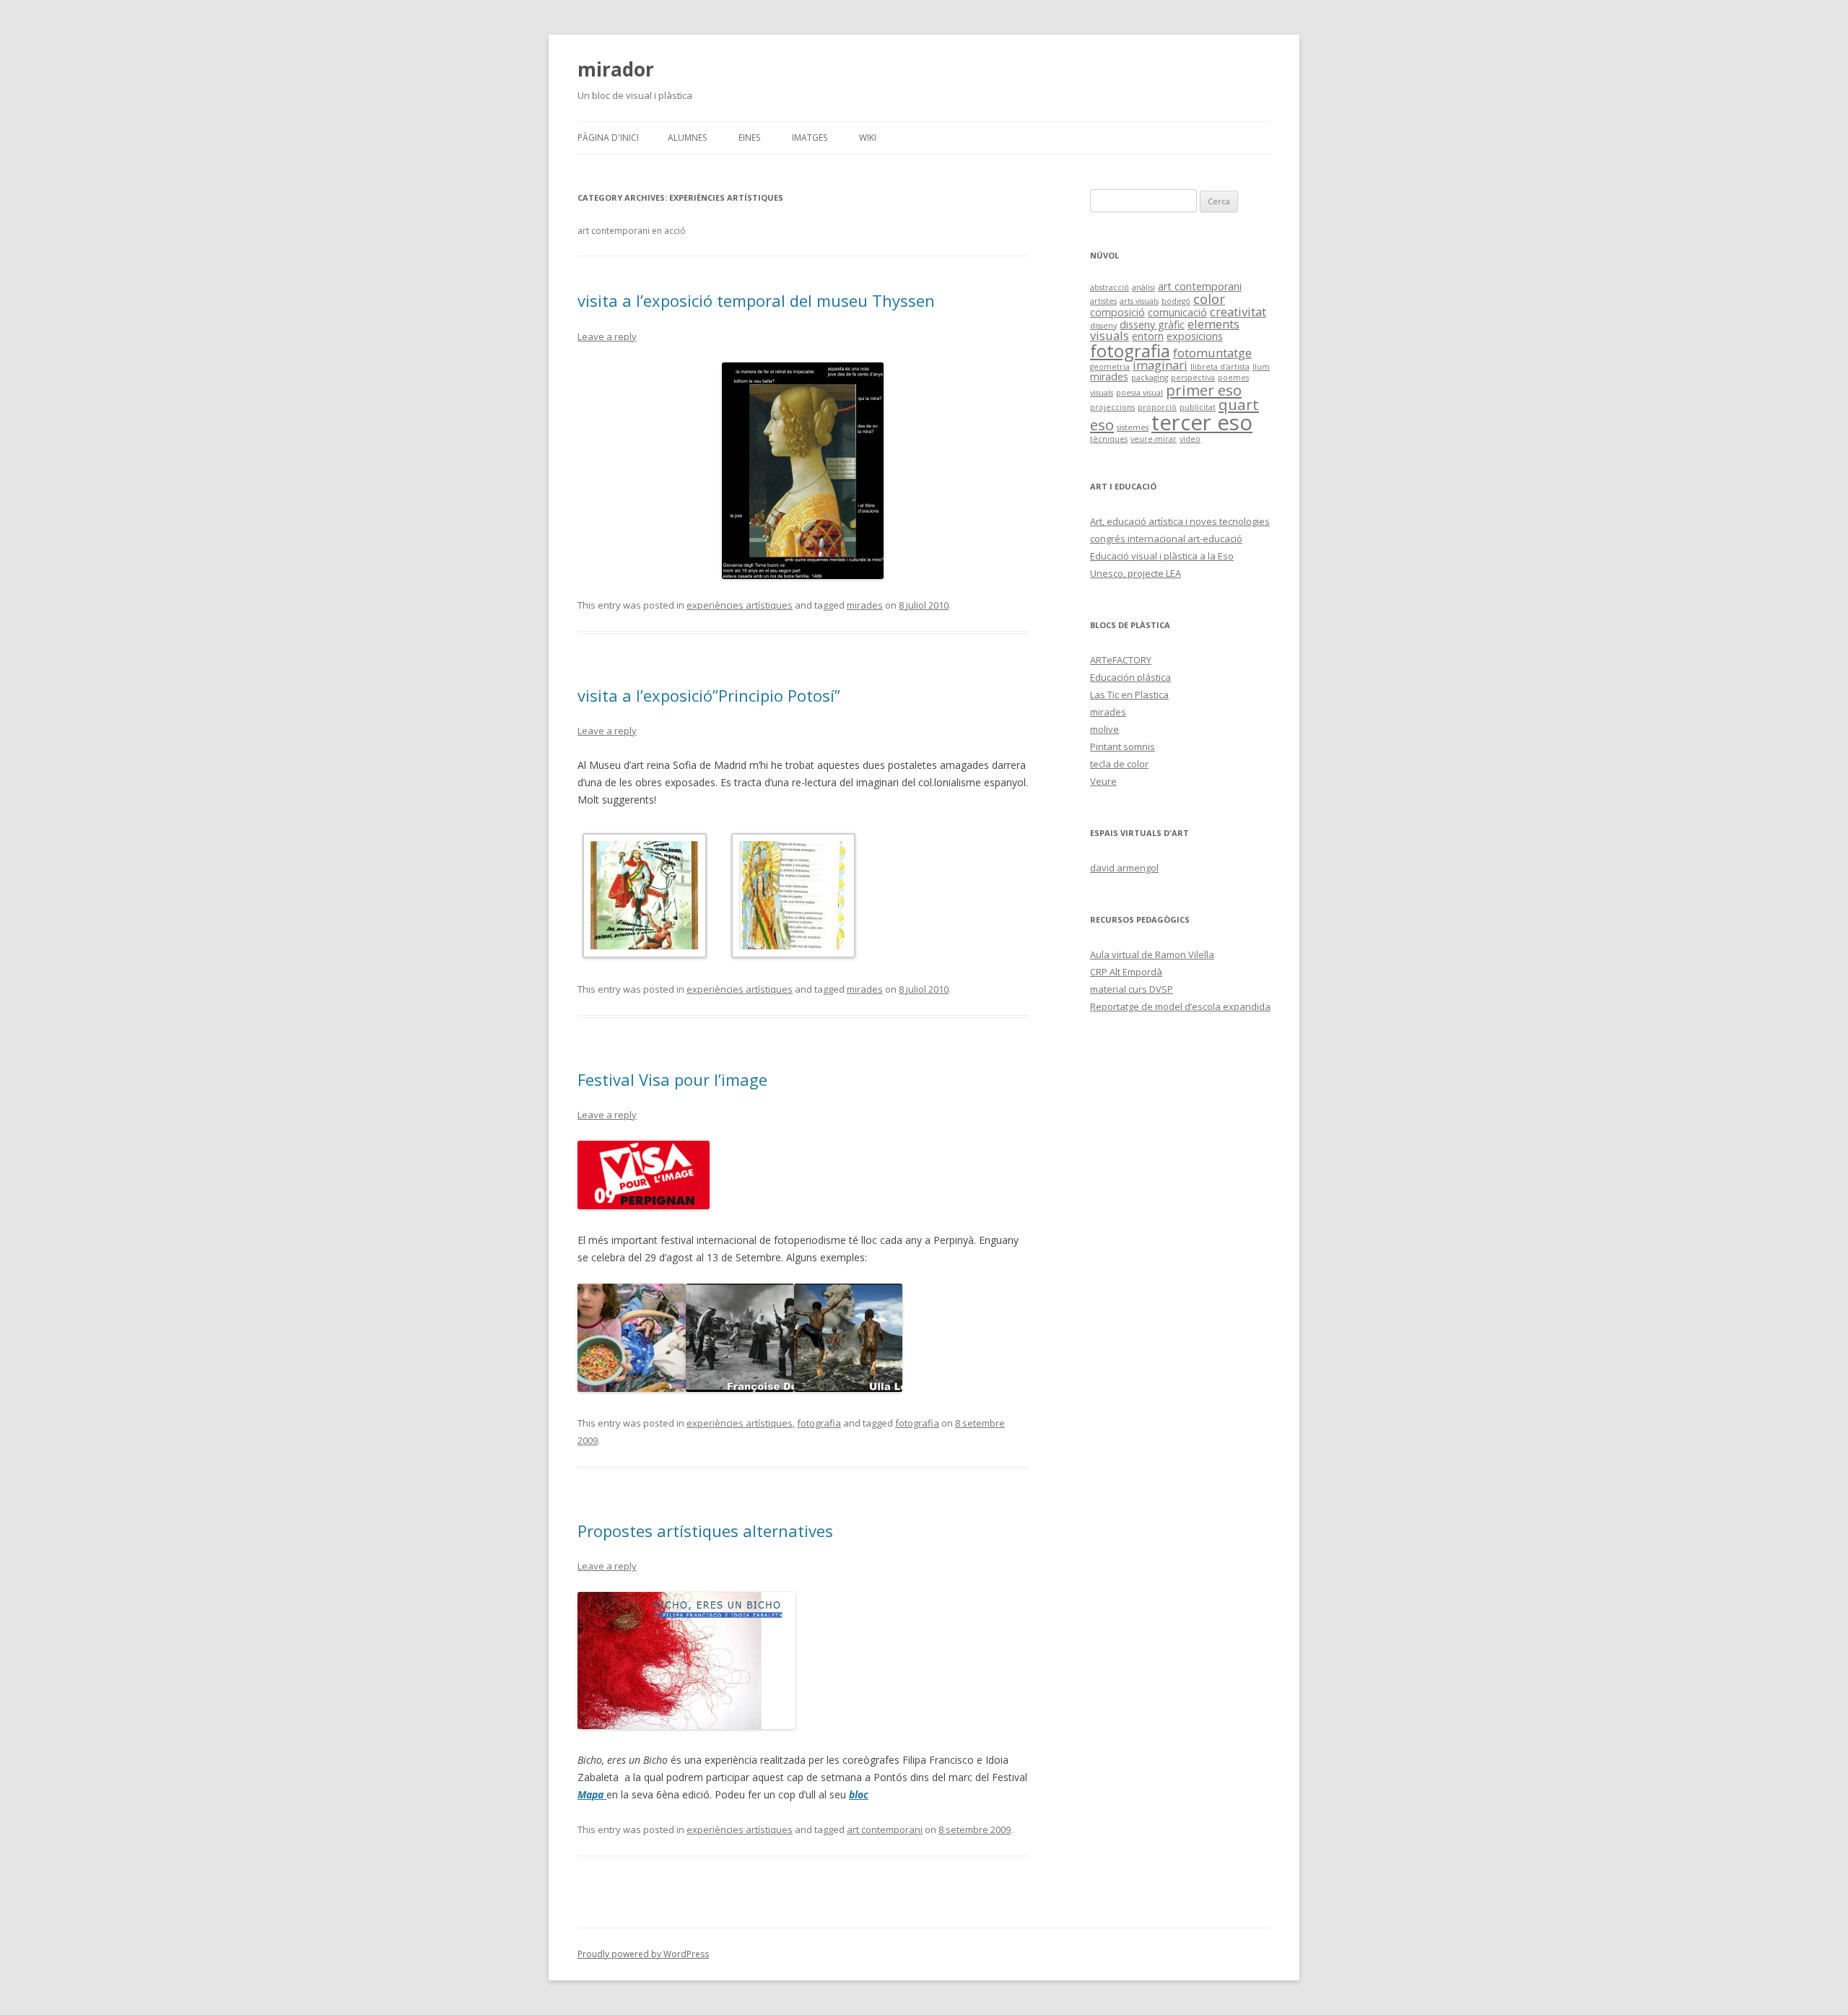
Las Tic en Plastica (1129, 695)
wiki (868, 138)
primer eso (1204, 390)
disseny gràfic (1152, 325)
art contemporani (885, 1829)
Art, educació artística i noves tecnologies (1180, 521)
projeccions (1112, 407)
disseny (1103, 326)
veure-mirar (1154, 439)
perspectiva (1193, 378)
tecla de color (1119, 764)
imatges (810, 138)
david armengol (1124, 868)
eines (749, 138)
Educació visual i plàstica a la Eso (1162, 556)
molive (1104, 729)
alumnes (687, 138)
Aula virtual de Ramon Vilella (1152, 954)
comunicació (1177, 312)
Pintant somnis (1123, 747)
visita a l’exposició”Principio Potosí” (709, 695)
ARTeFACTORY (1121, 660)
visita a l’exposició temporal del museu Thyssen (756, 300)
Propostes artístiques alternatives (705, 1531)
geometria (1110, 367)
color (1209, 299)
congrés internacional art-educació (1166, 539)
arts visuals (1139, 301)
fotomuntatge (1212, 353)
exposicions (1195, 336)
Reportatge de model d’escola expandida (1180, 1006)
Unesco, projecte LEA (1136, 573)
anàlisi (1143, 287)
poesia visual (1139, 393)
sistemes (1133, 427)
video (1190, 439)
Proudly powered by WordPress (643, 1954)
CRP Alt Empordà (1126, 972)
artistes (1103, 301)
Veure (1103, 781)
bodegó (1176, 301)
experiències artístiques (740, 605)
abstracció (1110, 287)
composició (1117, 312)
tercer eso (1202, 422)
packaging (1150, 378)
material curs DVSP (1132, 989)
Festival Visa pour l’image (672, 1079)
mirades (865, 605)
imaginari (1160, 365)
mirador (616, 69)
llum (1261, 367)
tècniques (1109, 439)
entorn (1148, 336)
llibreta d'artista (1220, 367)
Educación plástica (1130, 677)
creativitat (1238, 312)
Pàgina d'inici (608, 138)
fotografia (819, 1423)
